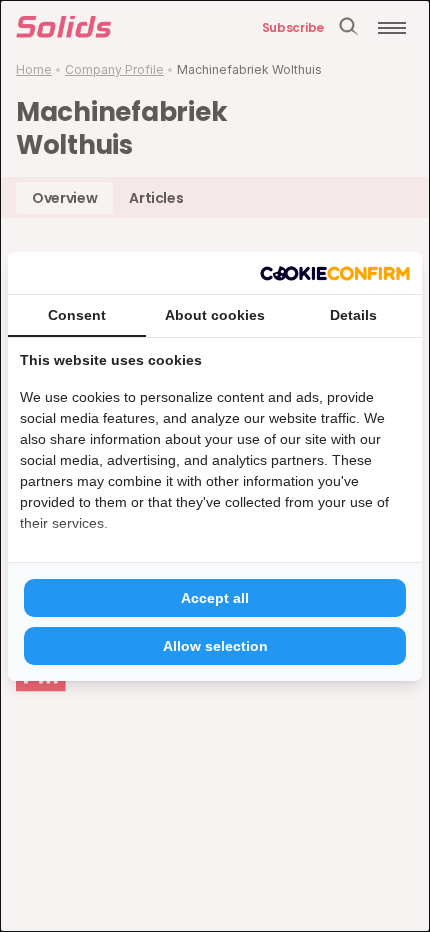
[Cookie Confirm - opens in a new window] (335, 273)
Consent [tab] (77, 315)
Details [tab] (353, 315)
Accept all (215, 598)
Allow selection (215, 646)
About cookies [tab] (215, 315)
